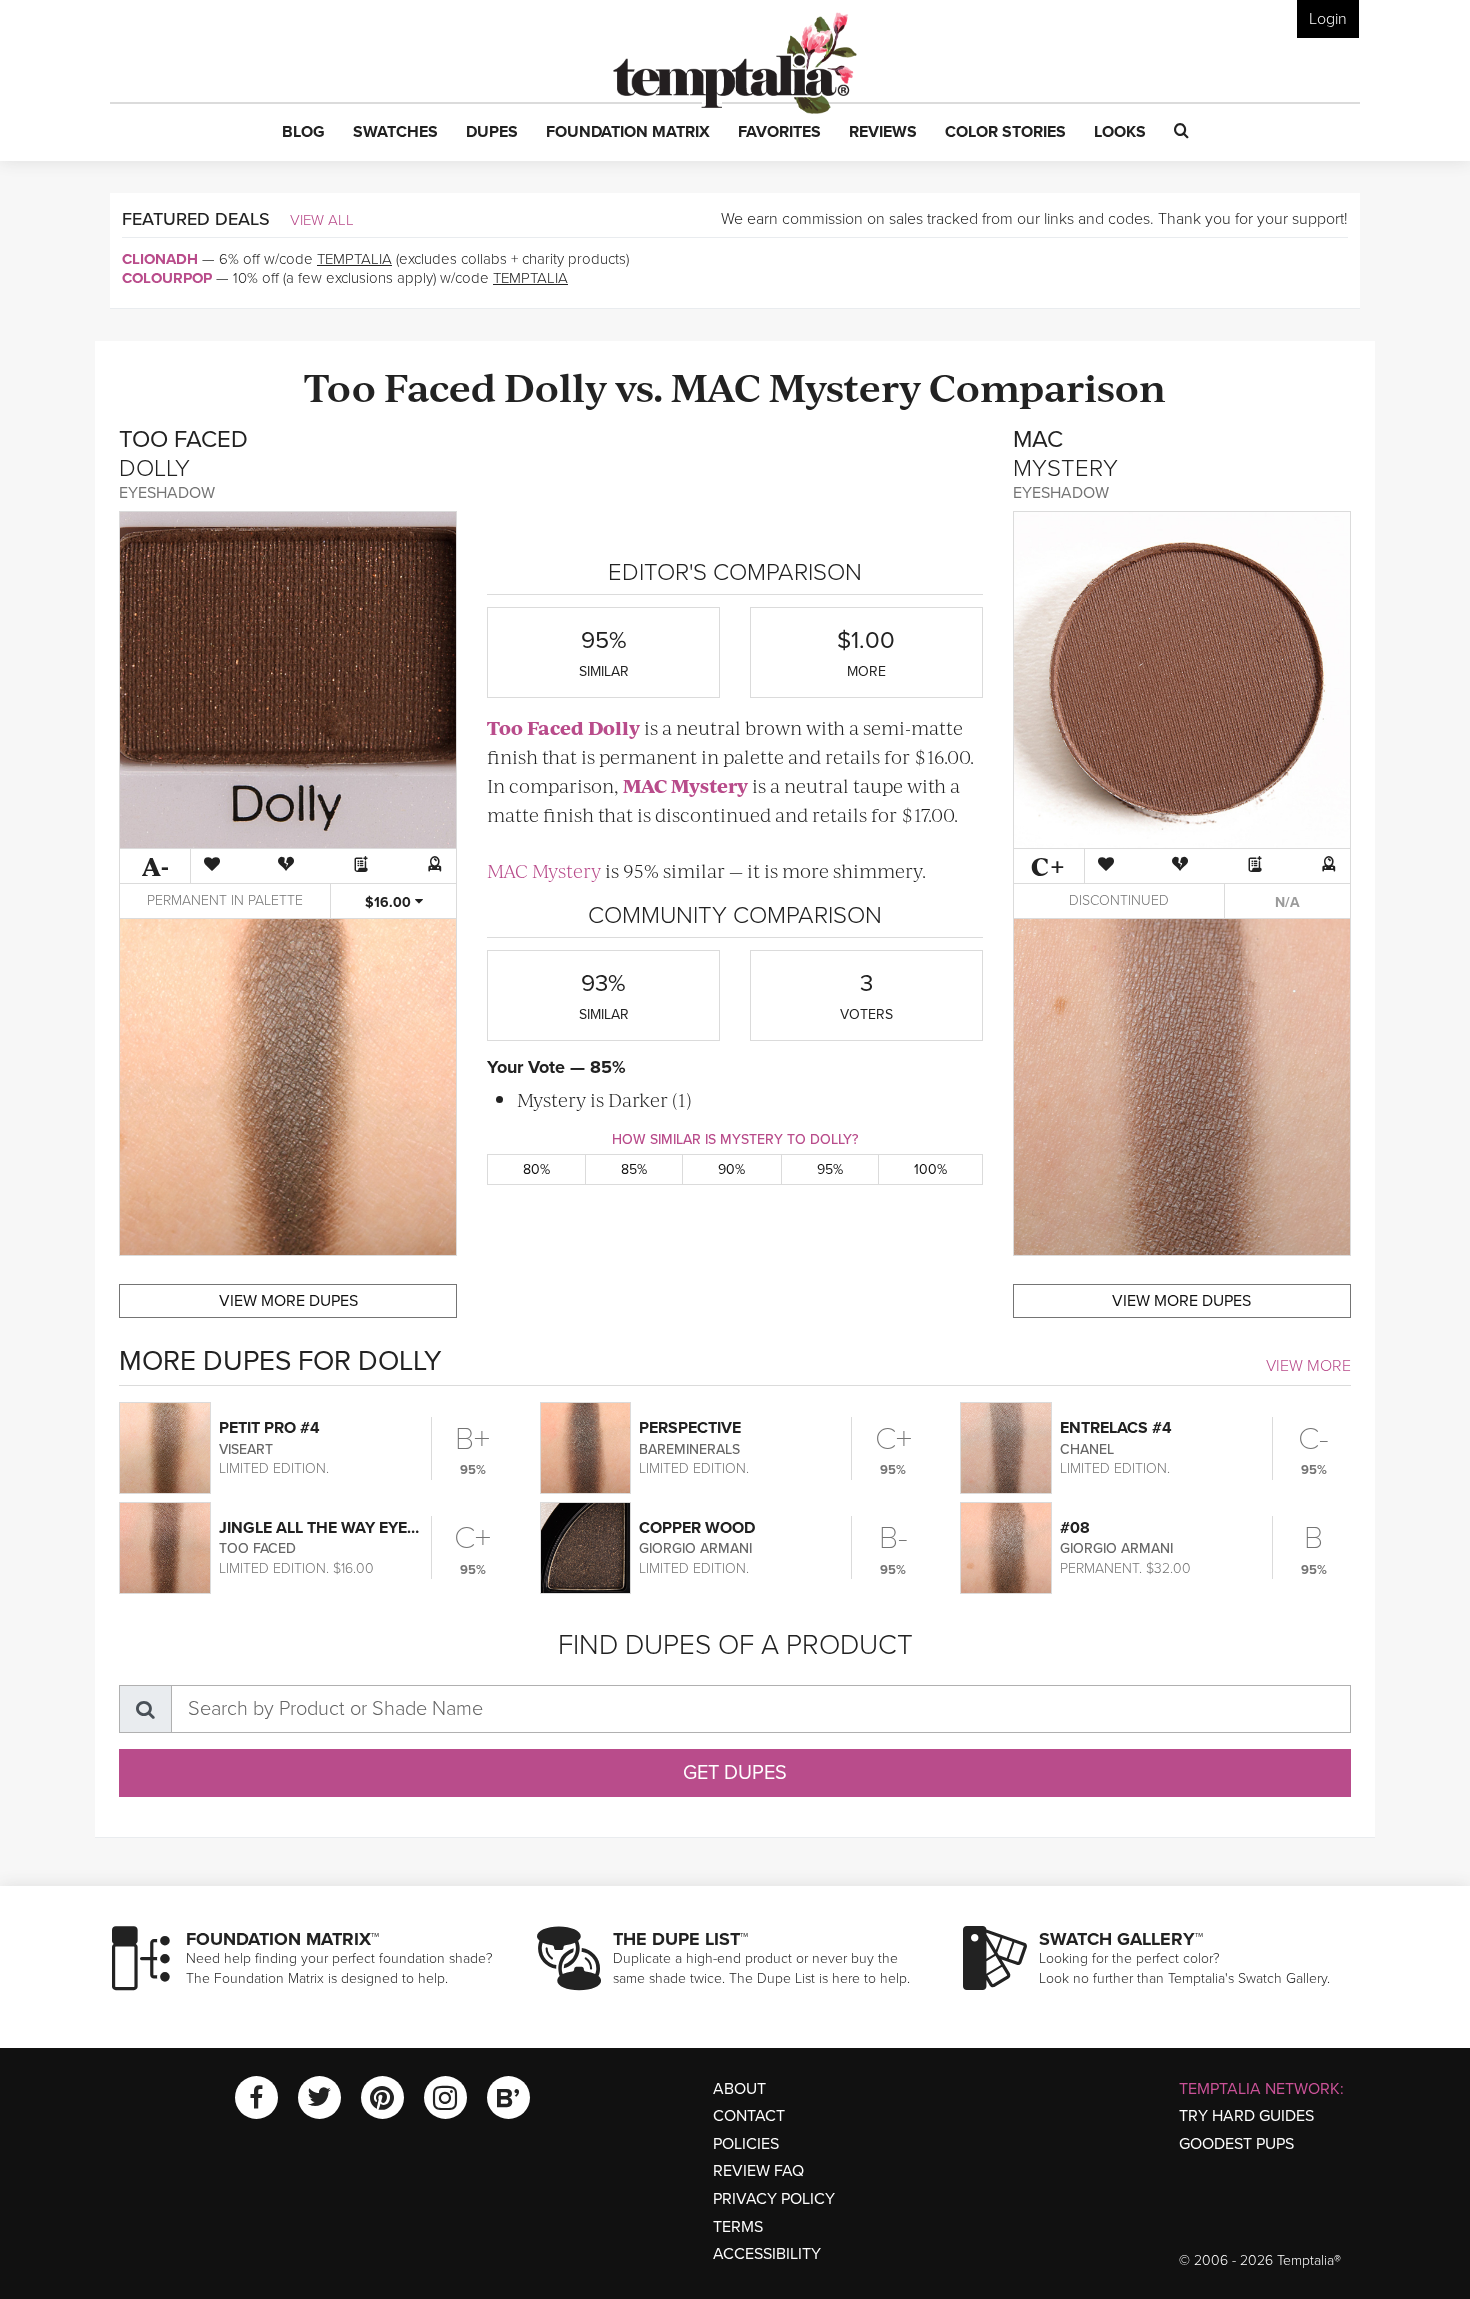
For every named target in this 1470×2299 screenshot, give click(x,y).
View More (1308, 1366)
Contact (749, 2116)
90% (731, 1169)
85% (634, 1169)
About (739, 2089)
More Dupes (288, 1301)
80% (536, 1169)
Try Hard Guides (1246, 2116)
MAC (716, 385)
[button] (303, 133)
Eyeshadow (167, 493)
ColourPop (167, 278)
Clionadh (160, 259)
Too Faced (400, 385)
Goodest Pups (1236, 2144)
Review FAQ (758, 2171)
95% (830, 1169)
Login (1328, 19)
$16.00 (390, 902)
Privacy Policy (774, 2199)
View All (322, 220)
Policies (746, 2144)
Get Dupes (735, 1773)
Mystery (845, 385)
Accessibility (767, 2254)
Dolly (555, 385)
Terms (738, 2227)
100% (930, 1169)
